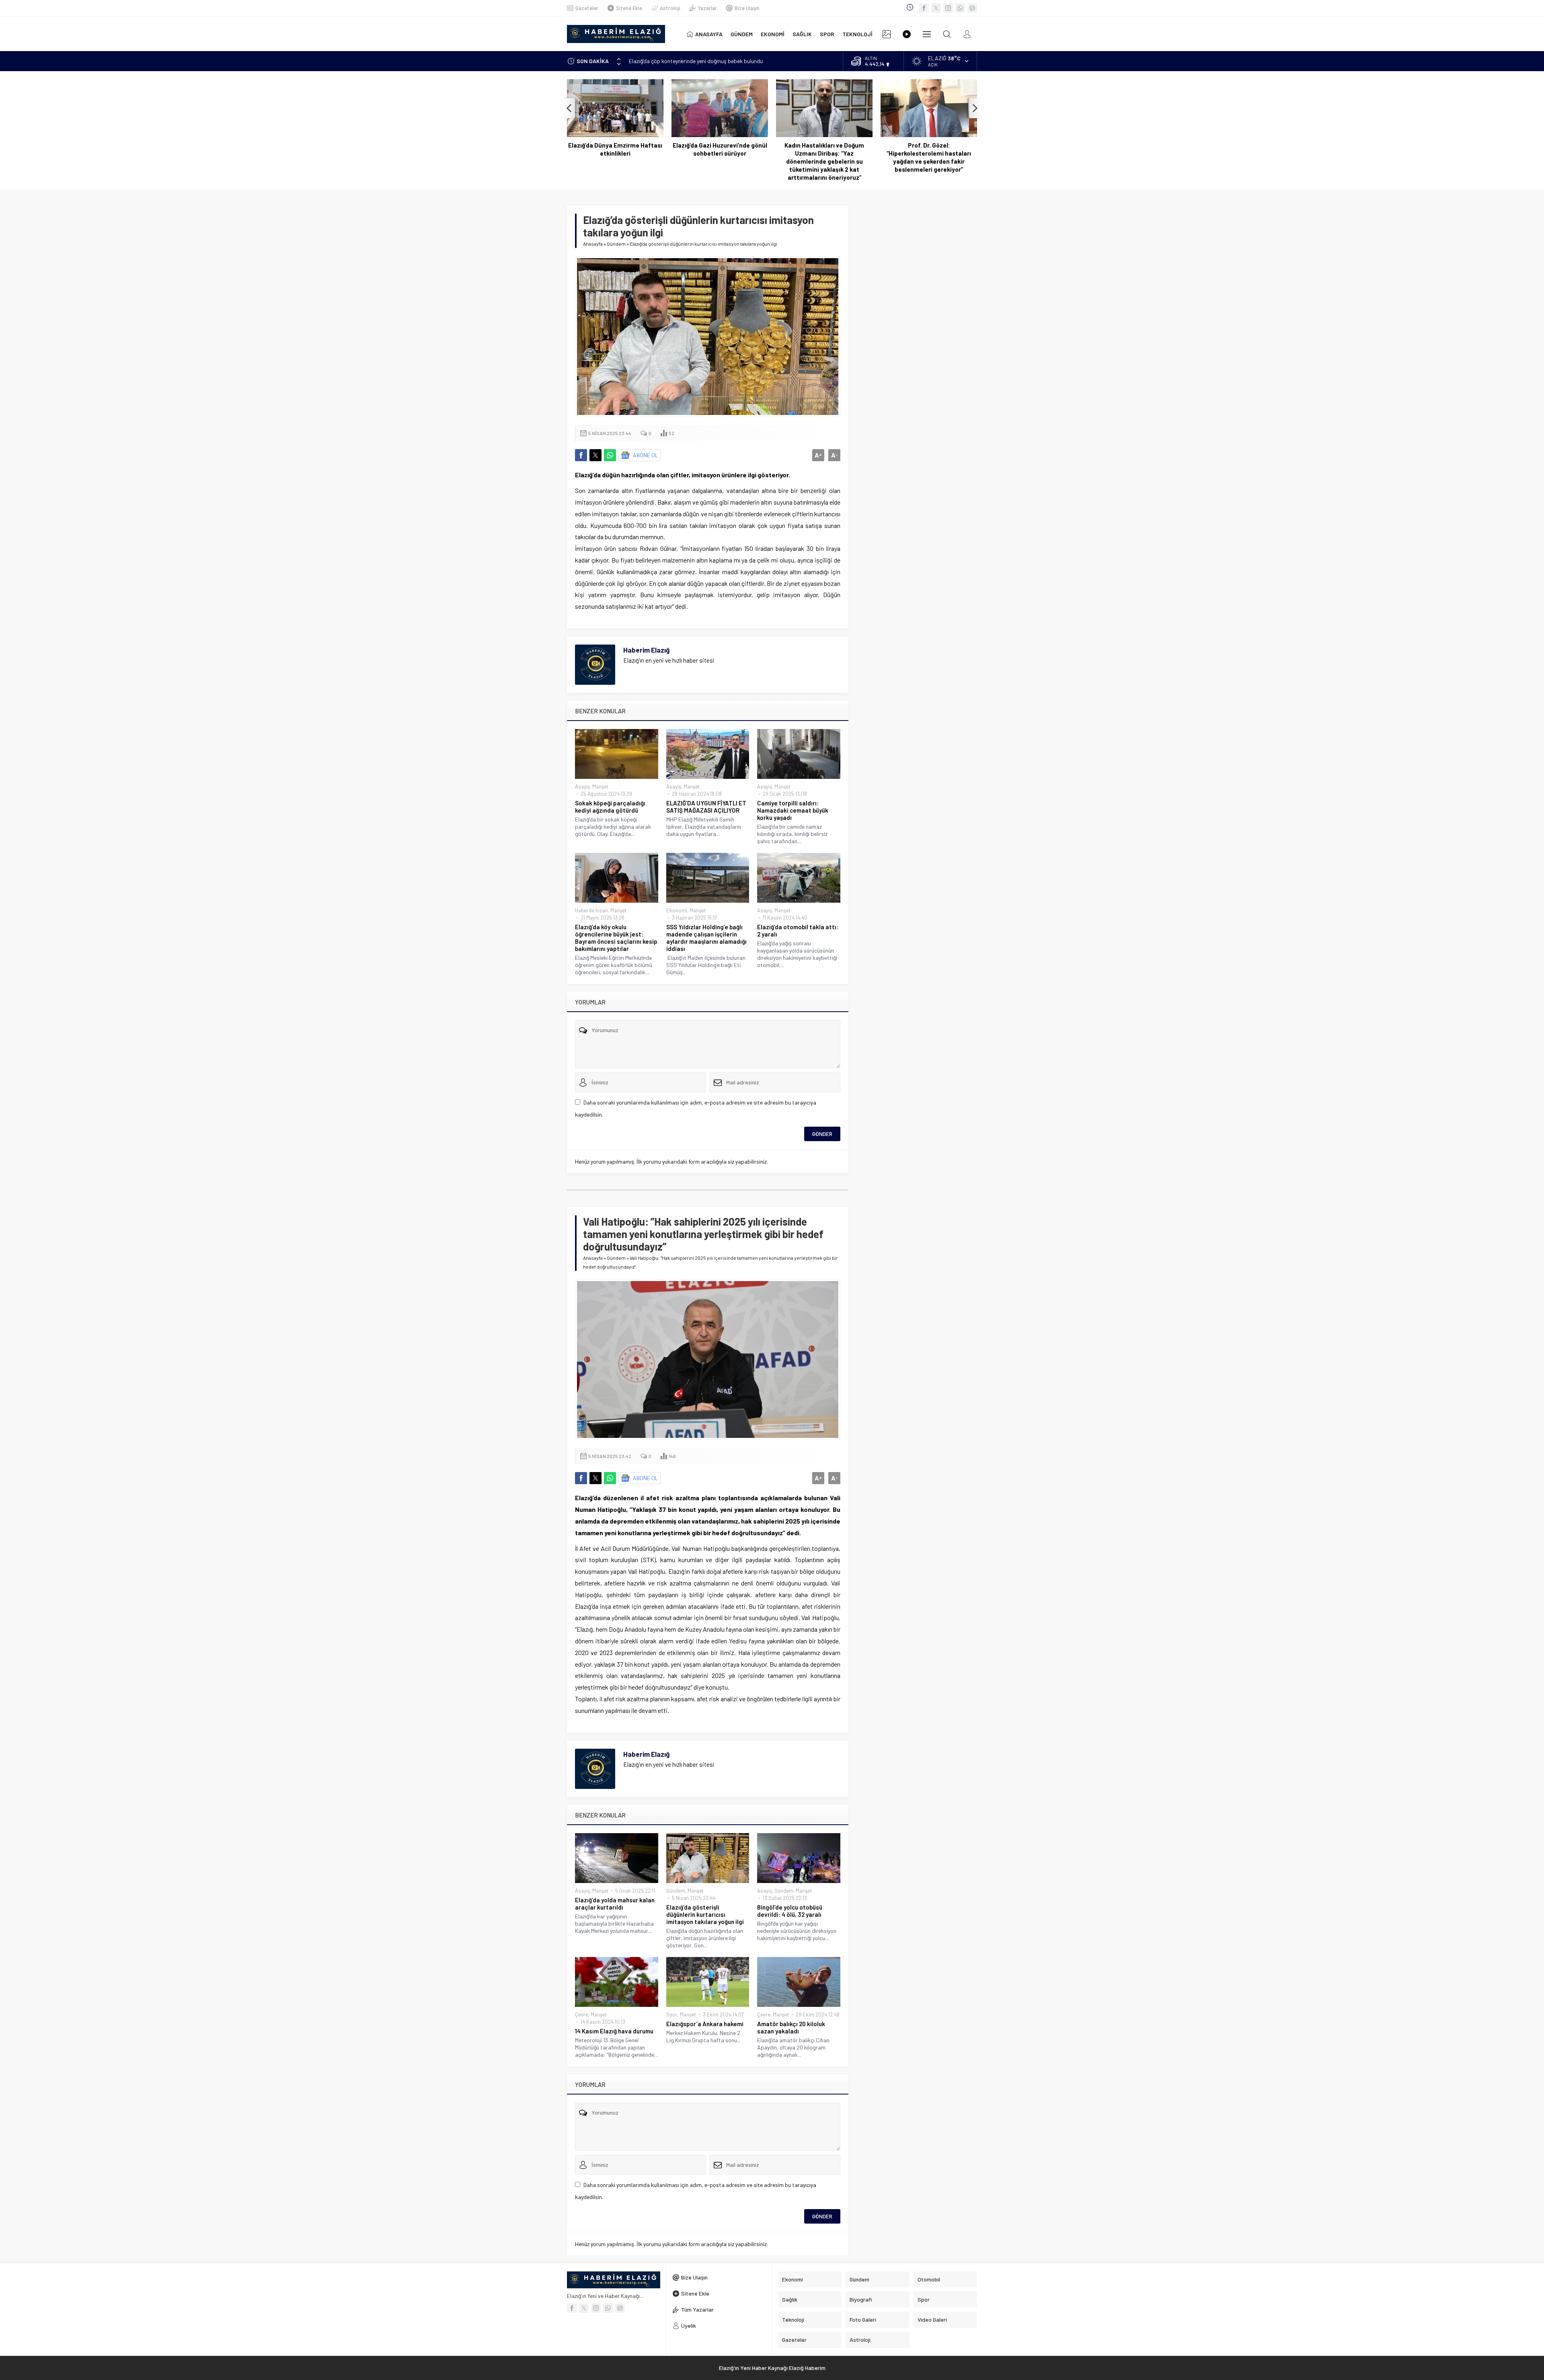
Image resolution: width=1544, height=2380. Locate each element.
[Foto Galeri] (887, 34)
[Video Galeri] (907, 34)
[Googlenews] (972, 8)
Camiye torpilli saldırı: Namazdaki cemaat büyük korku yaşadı (793, 810)
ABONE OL (646, 455)
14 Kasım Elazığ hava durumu (614, 2031)
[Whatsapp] (960, 8)
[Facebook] (924, 8)
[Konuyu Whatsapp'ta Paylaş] (610, 455)
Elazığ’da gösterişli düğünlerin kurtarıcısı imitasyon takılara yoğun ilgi (705, 1914)
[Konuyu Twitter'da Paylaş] (595, 455)
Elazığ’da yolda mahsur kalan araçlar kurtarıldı (615, 1904)
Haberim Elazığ (646, 650)
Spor (672, 2014)
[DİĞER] (927, 34)
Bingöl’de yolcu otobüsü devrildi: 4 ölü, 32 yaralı (790, 1911)
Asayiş (582, 786)
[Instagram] (948, 8)
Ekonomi (677, 910)
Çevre (582, 2014)
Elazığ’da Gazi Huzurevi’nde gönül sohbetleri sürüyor (615, 149)
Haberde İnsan (591, 910)
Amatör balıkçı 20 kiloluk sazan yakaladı (791, 2027)
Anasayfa (593, 244)
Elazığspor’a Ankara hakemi (705, 2024)
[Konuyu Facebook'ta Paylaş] (581, 455)
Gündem (616, 244)
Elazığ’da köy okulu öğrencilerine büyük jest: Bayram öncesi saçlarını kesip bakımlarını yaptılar (616, 938)
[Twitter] (936, 8)
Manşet (600, 786)
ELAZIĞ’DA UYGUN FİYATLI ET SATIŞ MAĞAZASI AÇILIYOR (706, 807)
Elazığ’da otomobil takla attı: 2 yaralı (798, 930)
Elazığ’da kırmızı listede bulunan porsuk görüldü (929, 149)
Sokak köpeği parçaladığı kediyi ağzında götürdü (610, 807)
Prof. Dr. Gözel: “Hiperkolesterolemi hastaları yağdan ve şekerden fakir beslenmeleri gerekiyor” (824, 157)
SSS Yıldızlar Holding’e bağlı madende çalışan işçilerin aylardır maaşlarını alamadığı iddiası (706, 938)
